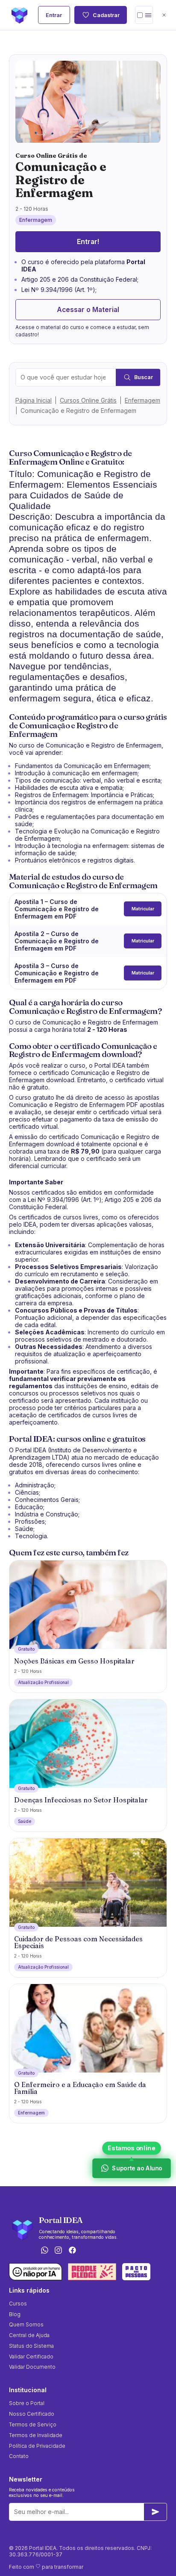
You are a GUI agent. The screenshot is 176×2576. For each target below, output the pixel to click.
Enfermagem (142, 400)
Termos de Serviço (33, 2424)
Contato (19, 2456)
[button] (144, 15)
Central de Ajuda (29, 2335)
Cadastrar (106, 15)
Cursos (18, 2304)
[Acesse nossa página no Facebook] (73, 2251)
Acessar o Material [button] (88, 310)
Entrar (54, 15)
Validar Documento (32, 2367)
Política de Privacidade (37, 2446)
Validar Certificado (31, 2357)
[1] (155, 2512)
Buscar (144, 377)
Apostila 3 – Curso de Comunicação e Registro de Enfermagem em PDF (57, 973)
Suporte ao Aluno (137, 2168)
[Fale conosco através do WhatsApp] (44, 2251)
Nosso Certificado (32, 2414)
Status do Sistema (31, 2346)
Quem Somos (26, 2324)
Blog (15, 2314)
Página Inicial (34, 400)
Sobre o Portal (27, 2403)
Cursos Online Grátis (88, 400)
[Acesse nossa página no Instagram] (59, 2251)
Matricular (143, 909)
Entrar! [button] (88, 242)
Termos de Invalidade (36, 2435)
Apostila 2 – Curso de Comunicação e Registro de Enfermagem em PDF (57, 941)
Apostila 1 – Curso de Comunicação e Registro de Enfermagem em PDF (57, 909)
